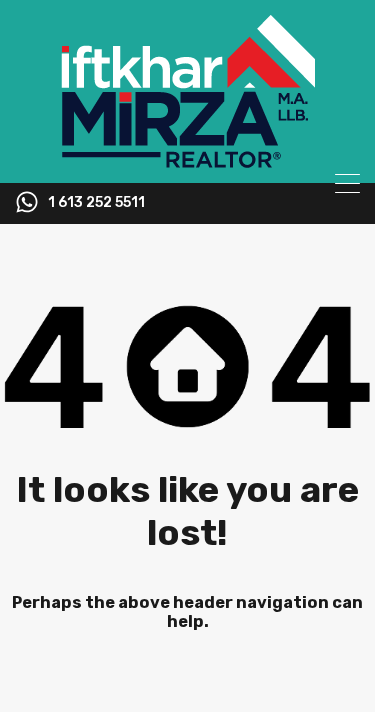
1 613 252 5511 (96, 203)
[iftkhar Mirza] (188, 159)
